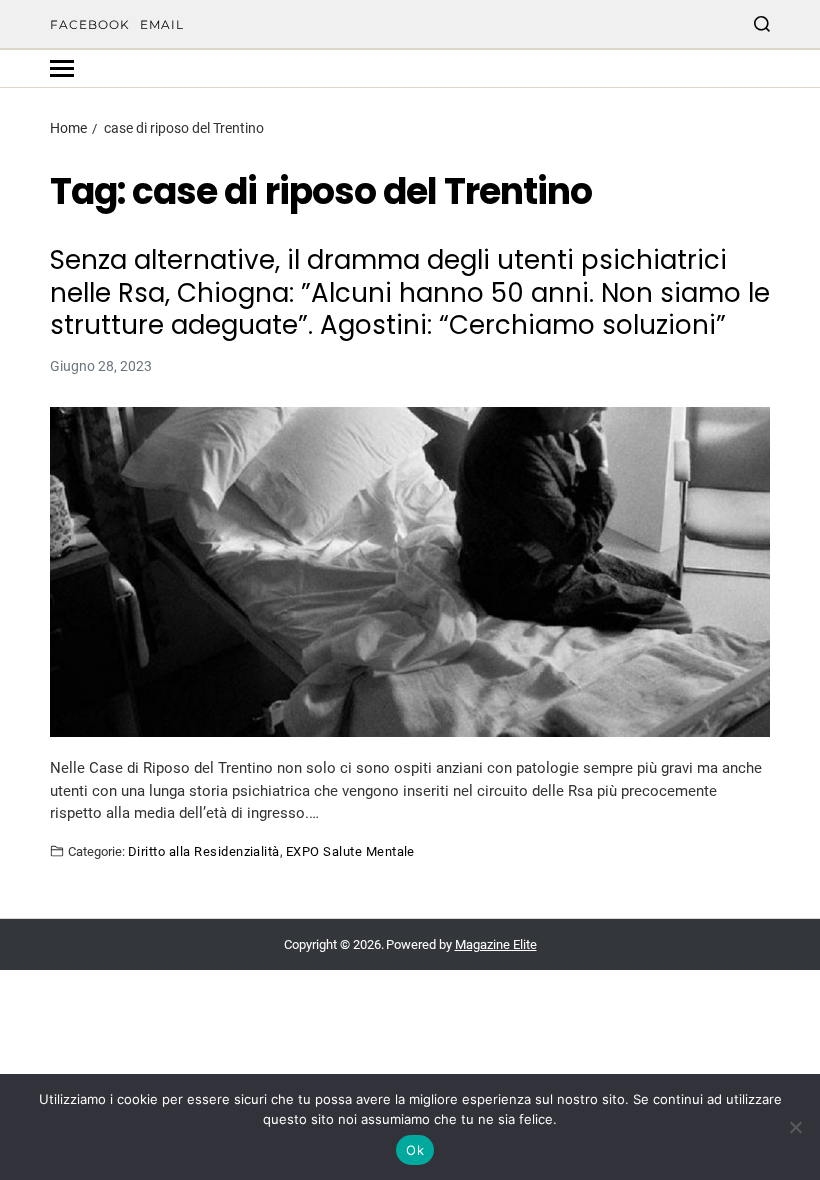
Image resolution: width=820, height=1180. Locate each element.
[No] (795, 1127)
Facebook (90, 24)
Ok (415, 1150)
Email (162, 24)
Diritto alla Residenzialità (204, 851)
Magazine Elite (496, 944)
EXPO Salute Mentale (350, 851)
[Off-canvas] (62, 68)
